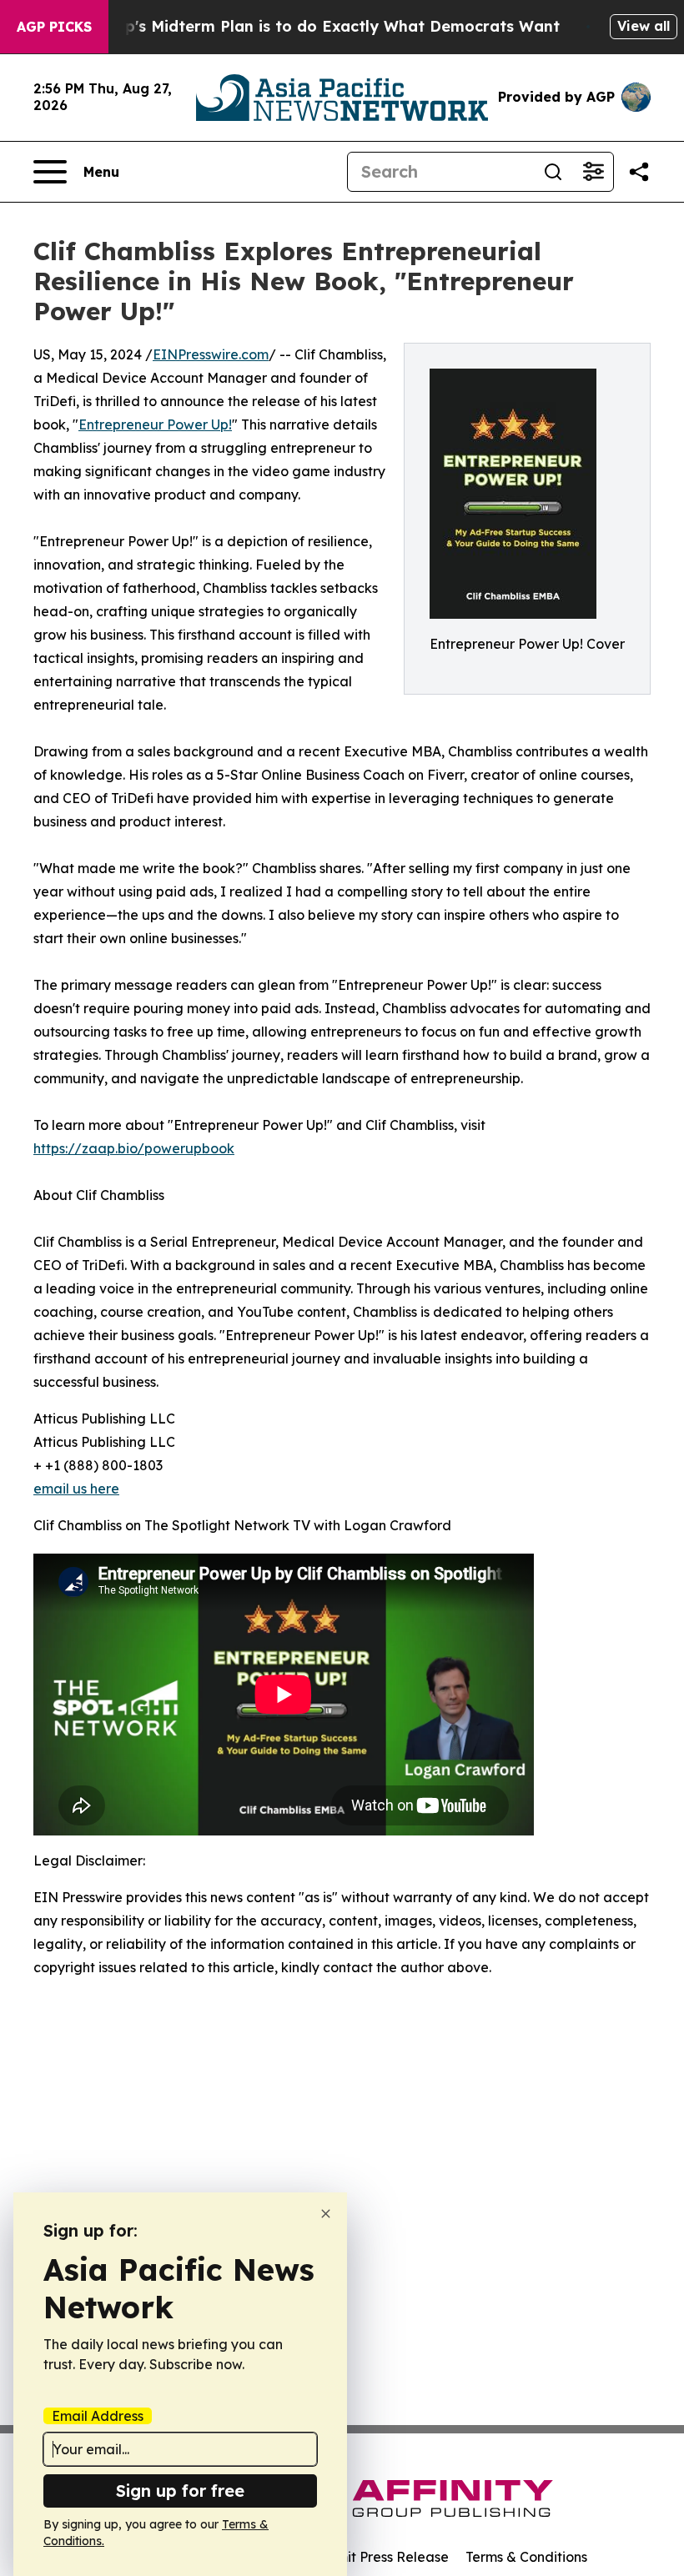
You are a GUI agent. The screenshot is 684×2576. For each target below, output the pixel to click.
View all (644, 26)
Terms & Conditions (526, 2557)
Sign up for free (180, 2491)
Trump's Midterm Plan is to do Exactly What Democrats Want (323, 26)
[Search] (553, 172)
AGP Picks (54, 27)
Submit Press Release (380, 2557)
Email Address (98, 2416)
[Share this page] (639, 172)
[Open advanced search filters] (593, 172)
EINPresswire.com (211, 354)
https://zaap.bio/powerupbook (134, 1148)
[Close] (326, 2214)
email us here (76, 1489)
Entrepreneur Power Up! (155, 424)
